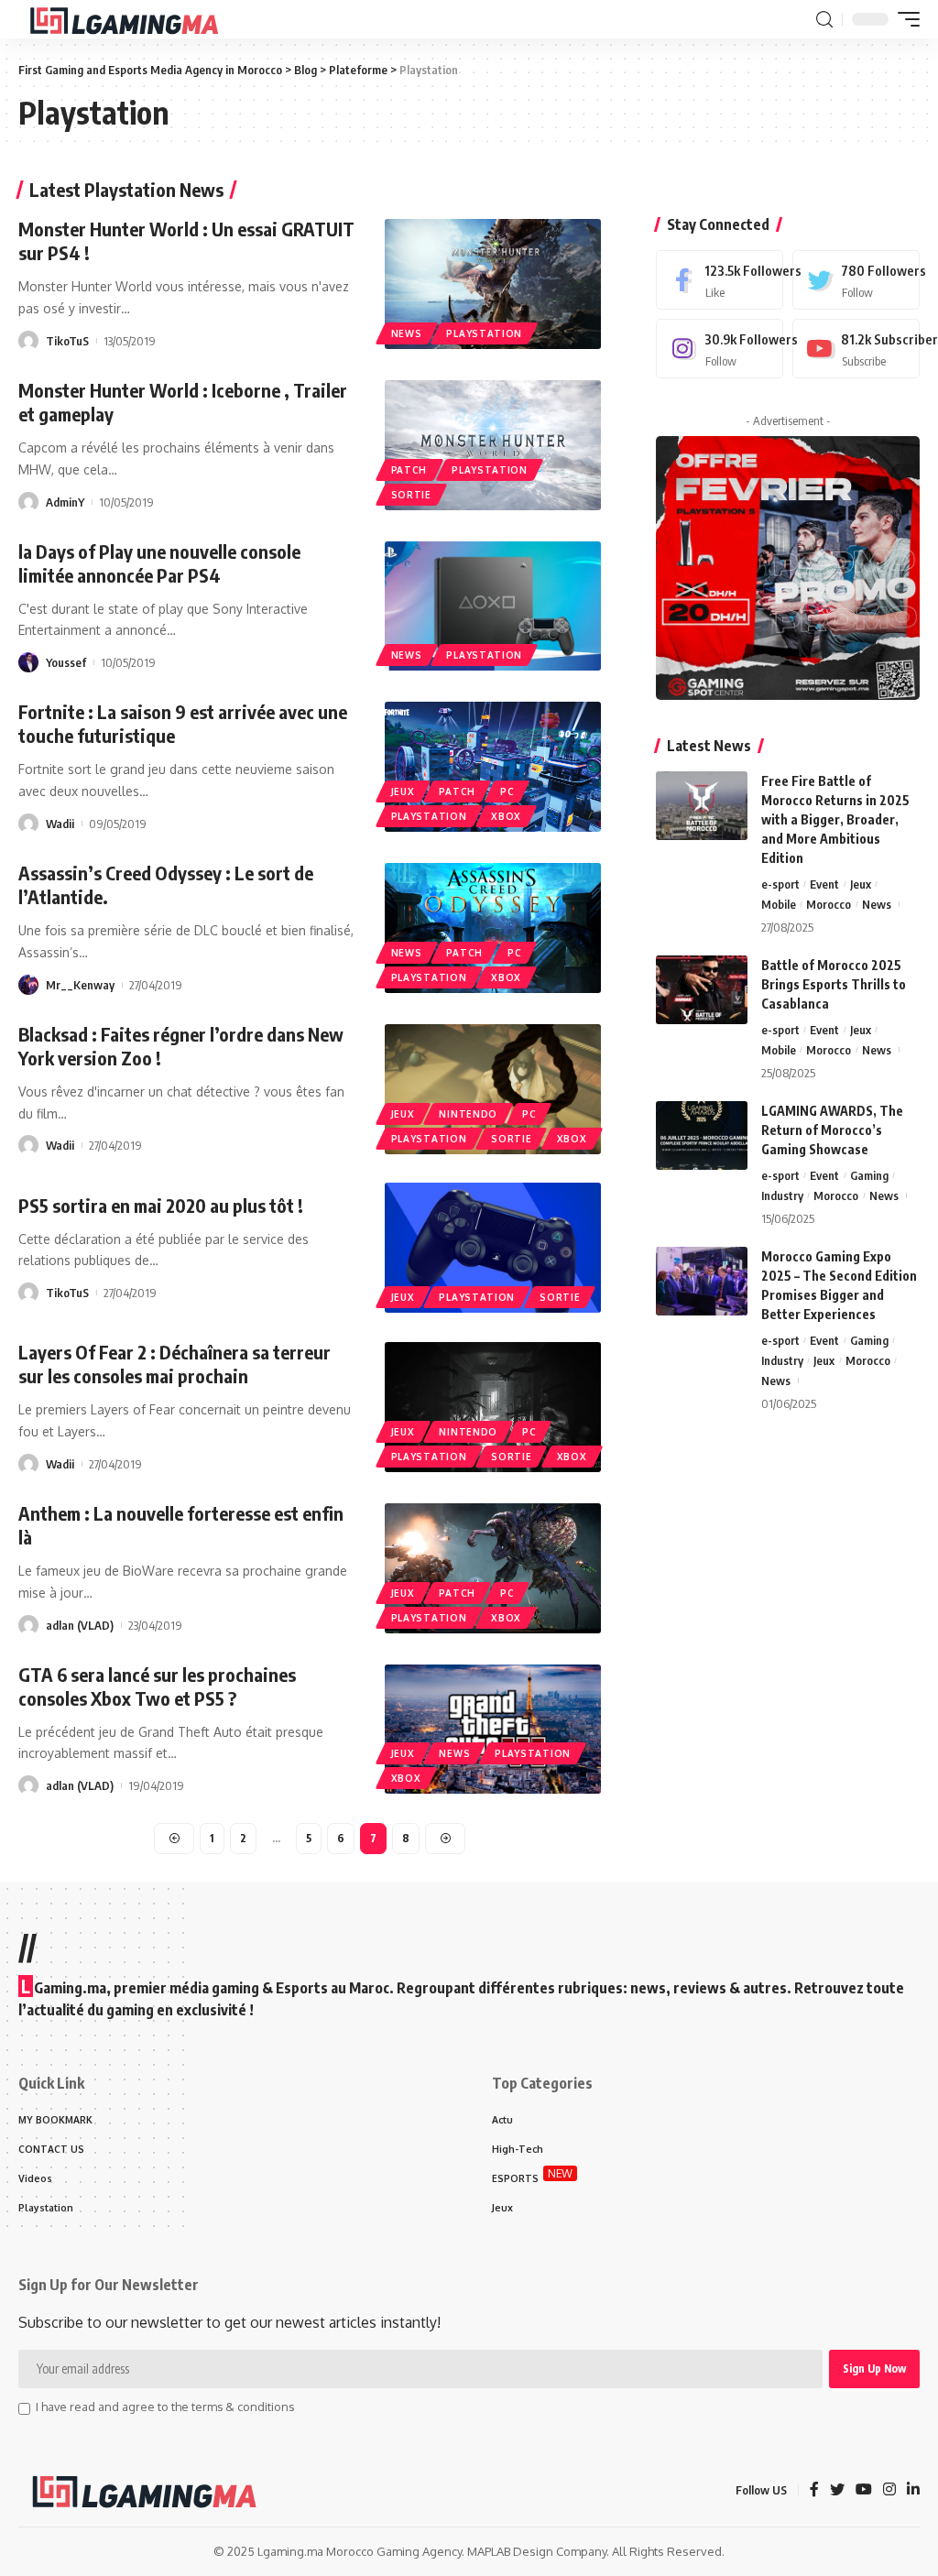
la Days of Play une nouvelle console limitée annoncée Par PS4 (159, 563)
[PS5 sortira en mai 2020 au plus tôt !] (493, 1248)
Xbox (506, 816)
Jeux (403, 791)
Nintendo (468, 1114)
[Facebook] (720, 280)
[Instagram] (720, 349)
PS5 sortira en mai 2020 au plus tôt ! (161, 1205)
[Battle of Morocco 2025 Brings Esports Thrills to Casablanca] (702, 990)
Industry (782, 1195)
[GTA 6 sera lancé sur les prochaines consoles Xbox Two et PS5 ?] (493, 1730)
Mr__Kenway (80, 985)
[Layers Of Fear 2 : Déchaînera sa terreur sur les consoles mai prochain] (493, 1407)
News (407, 333)
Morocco (829, 904)
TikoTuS (67, 341)
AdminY (65, 502)
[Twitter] (856, 280)
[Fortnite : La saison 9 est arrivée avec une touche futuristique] (493, 767)
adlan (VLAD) (80, 1625)
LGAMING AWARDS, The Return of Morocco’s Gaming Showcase (832, 1130)
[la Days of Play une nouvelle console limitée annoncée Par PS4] (493, 606)
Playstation (484, 333)
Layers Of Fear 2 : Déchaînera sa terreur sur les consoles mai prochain (175, 1364)
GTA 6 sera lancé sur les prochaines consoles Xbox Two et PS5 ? (157, 1686)
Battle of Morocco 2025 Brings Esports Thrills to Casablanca (834, 984)
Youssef (66, 662)
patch (409, 470)
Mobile (779, 904)
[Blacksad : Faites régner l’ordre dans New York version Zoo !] (493, 1089)
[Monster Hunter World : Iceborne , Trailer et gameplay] (493, 445)
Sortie (411, 495)
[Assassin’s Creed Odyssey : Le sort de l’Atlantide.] (493, 928)
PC (507, 791)
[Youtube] (856, 349)
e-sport (780, 884)
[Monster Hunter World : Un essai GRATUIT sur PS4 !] (493, 284)
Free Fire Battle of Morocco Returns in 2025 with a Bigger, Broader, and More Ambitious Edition (835, 819)
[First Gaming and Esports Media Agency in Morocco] (139, 19)
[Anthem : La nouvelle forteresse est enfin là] (493, 1568)
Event (824, 884)
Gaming (869, 1175)
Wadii (60, 824)
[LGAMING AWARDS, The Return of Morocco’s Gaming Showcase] (702, 1135)
